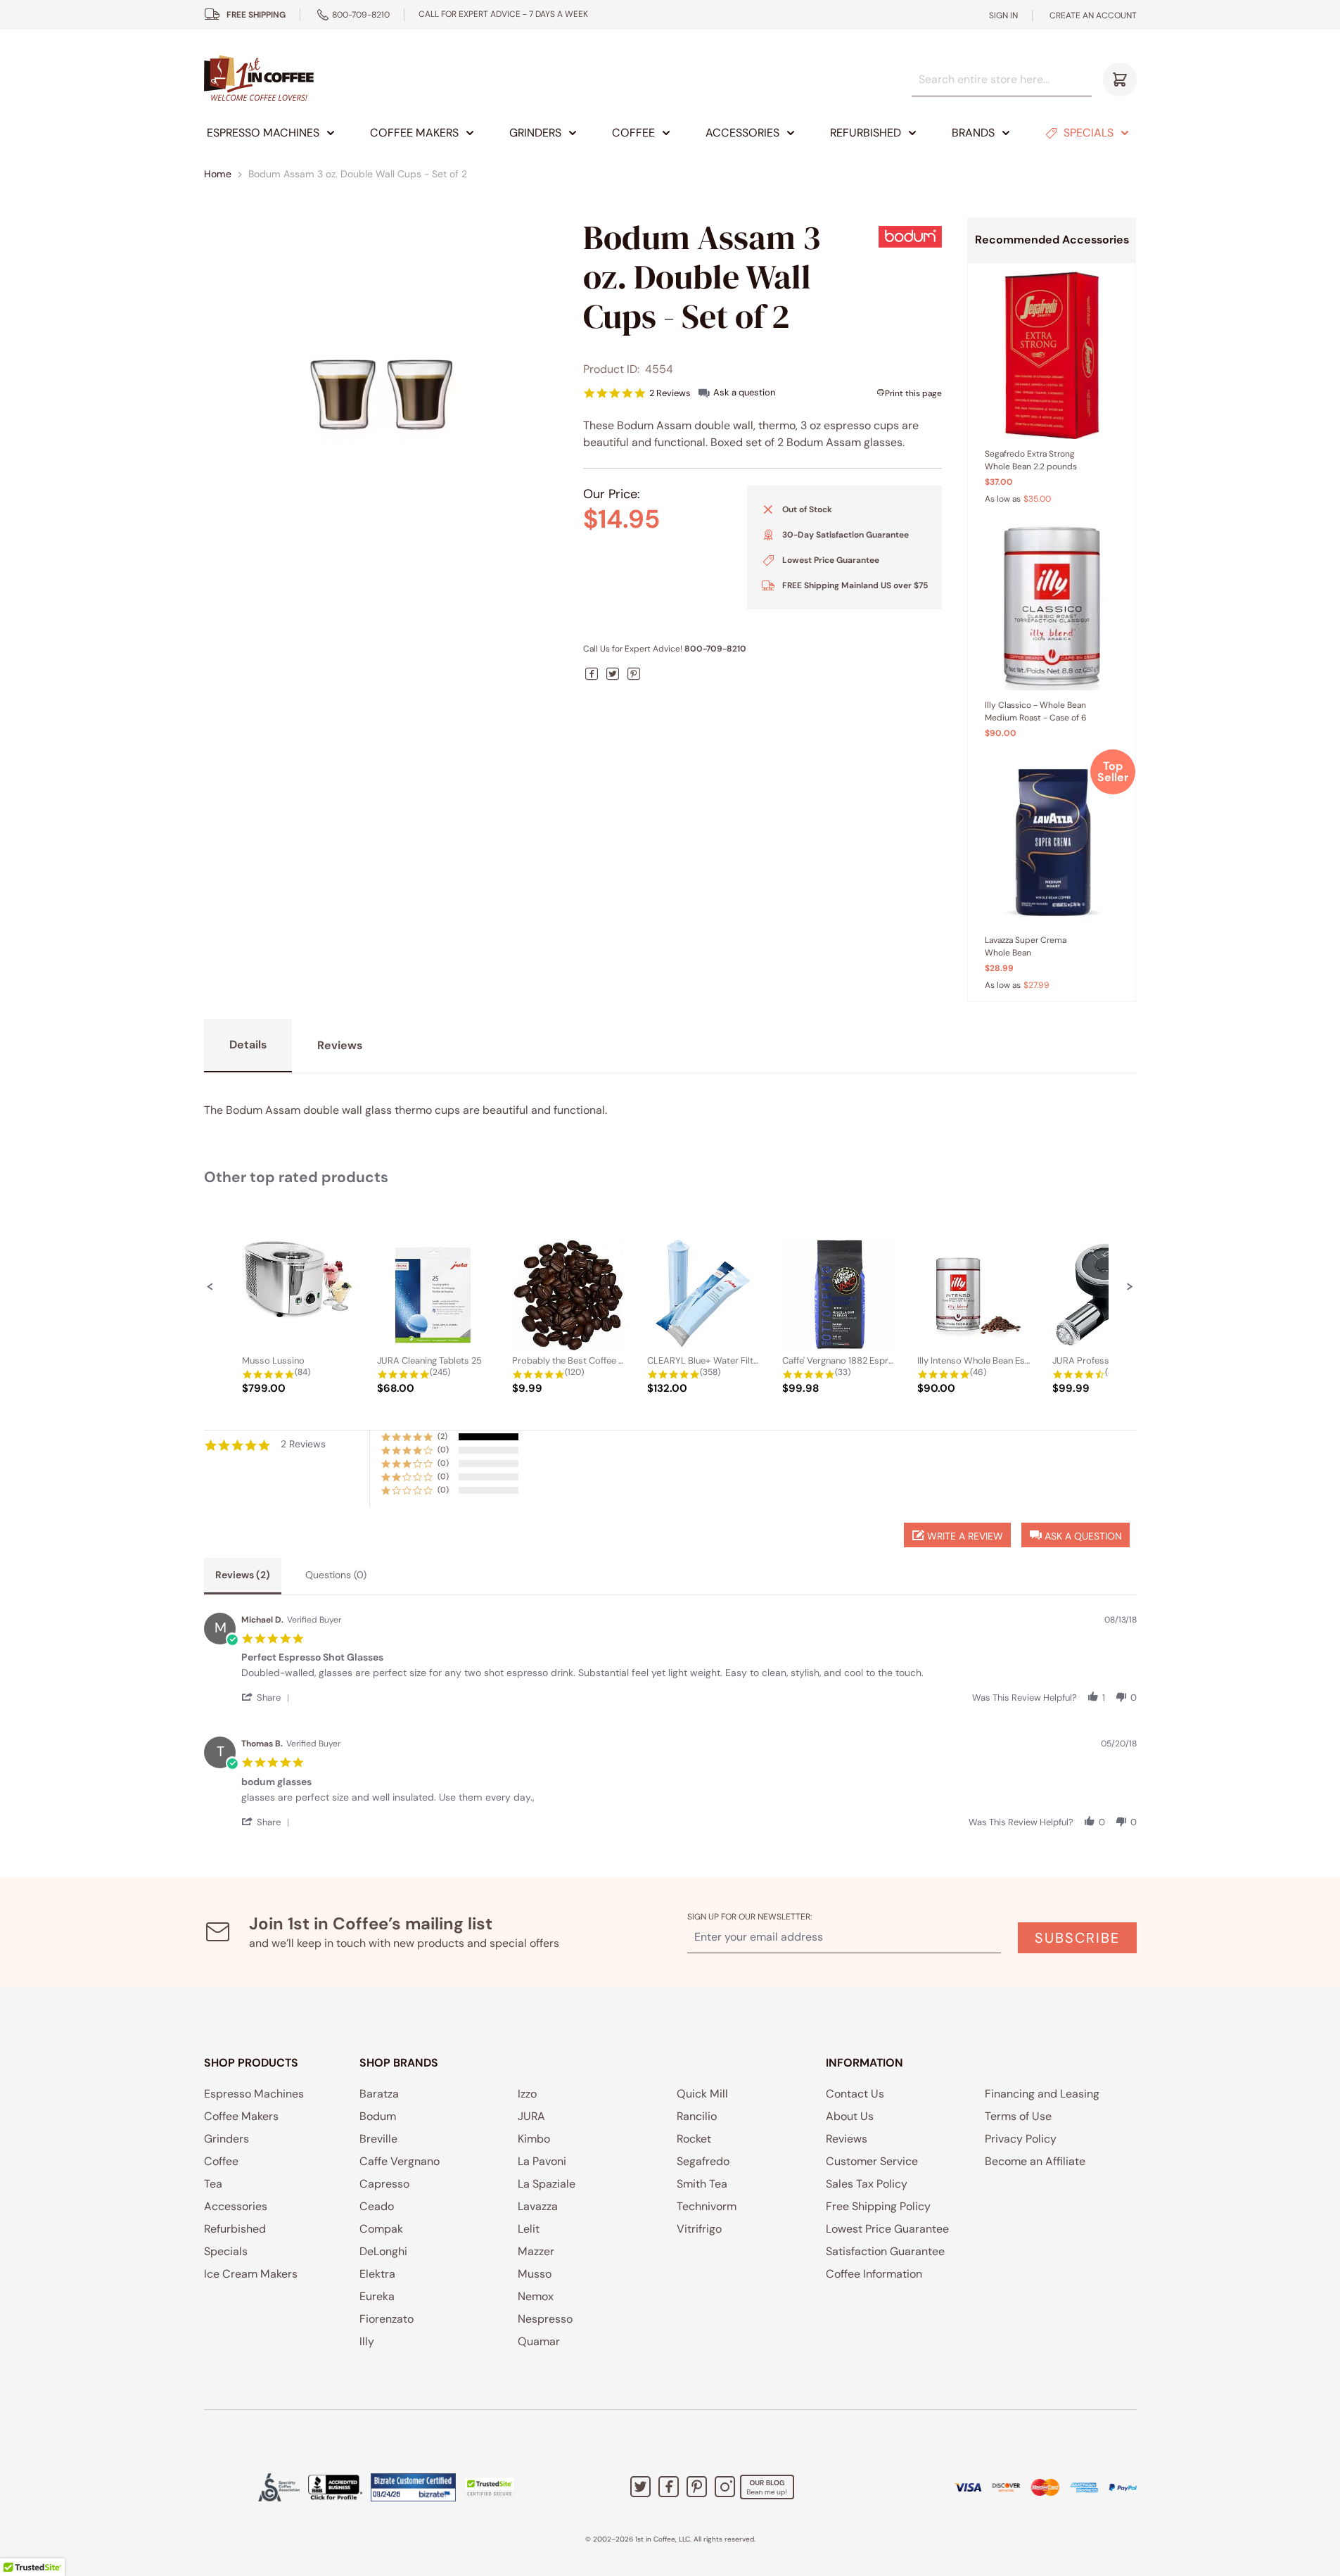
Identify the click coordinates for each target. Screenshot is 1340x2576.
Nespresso (545, 2319)
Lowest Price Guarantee (887, 2229)
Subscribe (1077, 1938)
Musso (535, 2274)
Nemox (536, 2296)
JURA (531, 2116)
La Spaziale (547, 2184)
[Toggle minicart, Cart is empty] (1120, 80)
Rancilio (697, 2116)
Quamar (539, 2341)
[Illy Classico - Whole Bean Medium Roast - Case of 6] (1052, 607)
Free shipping (256, 15)
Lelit (529, 2229)
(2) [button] (442, 1436)
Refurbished (866, 133)
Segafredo (703, 2161)
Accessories (742, 133)
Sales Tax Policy (867, 2184)
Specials (1089, 133)
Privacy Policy (1021, 2139)
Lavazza (538, 2206)
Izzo (527, 2094)
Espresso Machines (263, 133)
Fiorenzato (387, 2319)
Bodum (378, 2116)
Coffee (633, 133)
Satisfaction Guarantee (885, 2251)
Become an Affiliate (1035, 2161)
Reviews (847, 2139)
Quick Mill (702, 2094)
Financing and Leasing (1042, 2094)
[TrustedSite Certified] (490, 2487)
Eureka (377, 2296)
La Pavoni (542, 2161)
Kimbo (534, 2139)
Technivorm (707, 2206)
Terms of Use (1018, 2116)
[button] (210, 1286)
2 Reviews (670, 393)
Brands (973, 133)
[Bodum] (910, 236)
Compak (381, 2229)
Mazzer (536, 2251)
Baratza (379, 2094)
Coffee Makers (414, 133)
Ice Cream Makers (251, 2274)
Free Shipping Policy (878, 2206)
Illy (367, 2341)
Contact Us (855, 2094)
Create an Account (1093, 15)
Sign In (1003, 15)
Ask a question (744, 392)
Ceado (377, 2206)
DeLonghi (383, 2251)
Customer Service (872, 2161)
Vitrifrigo (699, 2229)
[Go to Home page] (259, 79)
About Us (850, 2116)
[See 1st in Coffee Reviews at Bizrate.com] (413, 2487)
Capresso (384, 2184)
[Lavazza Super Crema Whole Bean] (1052, 842)
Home (218, 174)
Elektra (377, 2274)
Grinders (535, 133)
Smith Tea (702, 2184)
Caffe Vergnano (400, 2161)
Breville (378, 2139)
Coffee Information (874, 2274)
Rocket (694, 2139)
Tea (213, 2184)
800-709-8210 (361, 15)
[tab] (243, 1576)
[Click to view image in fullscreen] (381, 395)
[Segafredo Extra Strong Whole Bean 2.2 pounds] (1052, 355)
